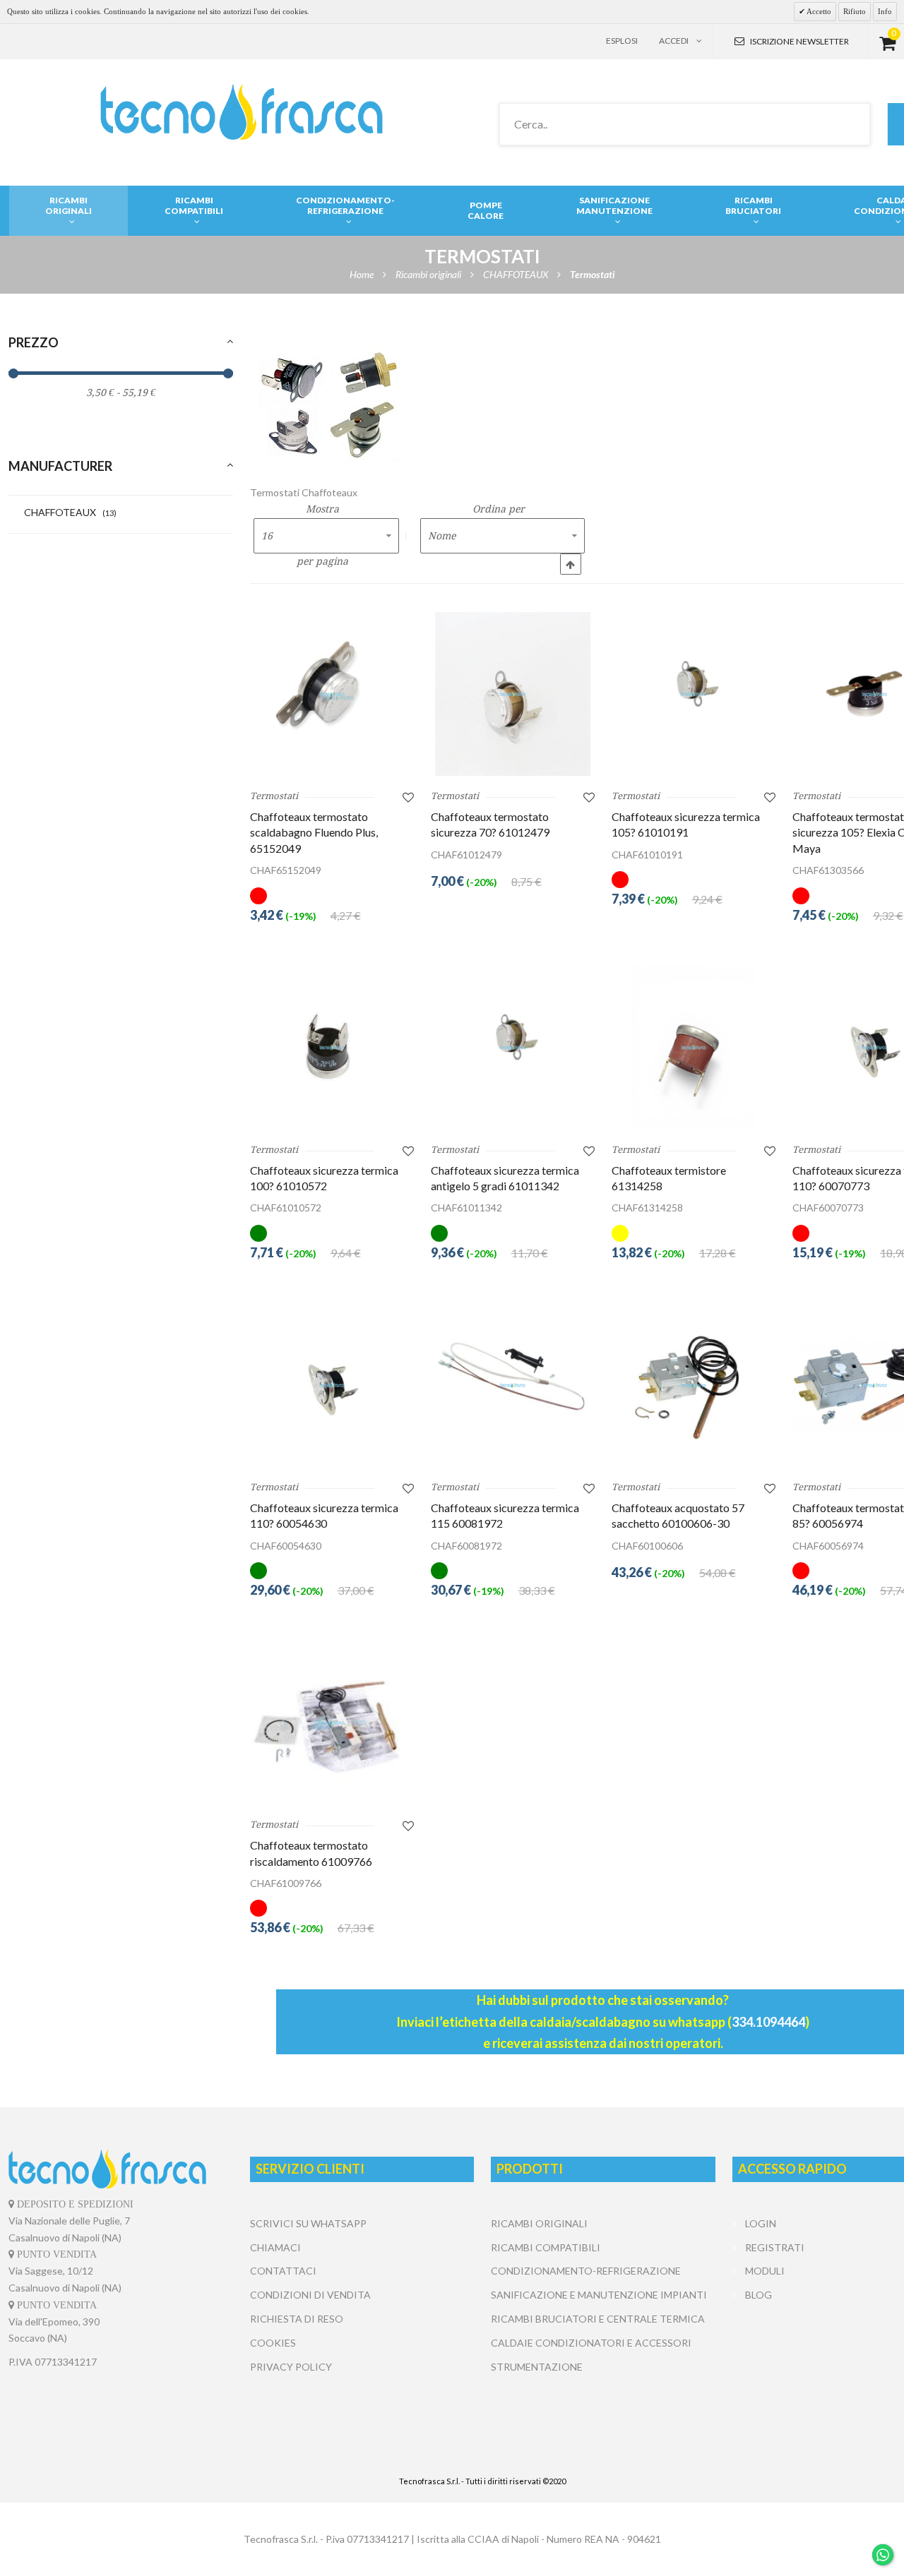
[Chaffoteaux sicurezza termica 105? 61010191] (694, 694)
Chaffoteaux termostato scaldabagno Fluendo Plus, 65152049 (314, 832)
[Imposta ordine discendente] (571, 564)
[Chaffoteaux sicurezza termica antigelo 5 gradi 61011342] (513, 1047)
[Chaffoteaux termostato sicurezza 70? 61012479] (513, 694)
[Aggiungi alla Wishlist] (408, 797)
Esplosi (622, 41)
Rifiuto (855, 11)
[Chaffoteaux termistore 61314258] (694, 1047)
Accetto (818, 11)
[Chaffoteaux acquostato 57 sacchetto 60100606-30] (694, 1385)
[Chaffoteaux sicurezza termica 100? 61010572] (332, 1047)
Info (885, 11)
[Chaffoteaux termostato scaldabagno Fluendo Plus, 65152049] (332, 694)
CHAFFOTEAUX (70, 512)
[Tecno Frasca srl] (241, 112)
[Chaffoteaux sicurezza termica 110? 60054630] (332, 1385)
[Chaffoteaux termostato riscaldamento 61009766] (332, 1723)
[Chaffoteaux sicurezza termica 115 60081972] (513, 1385)
